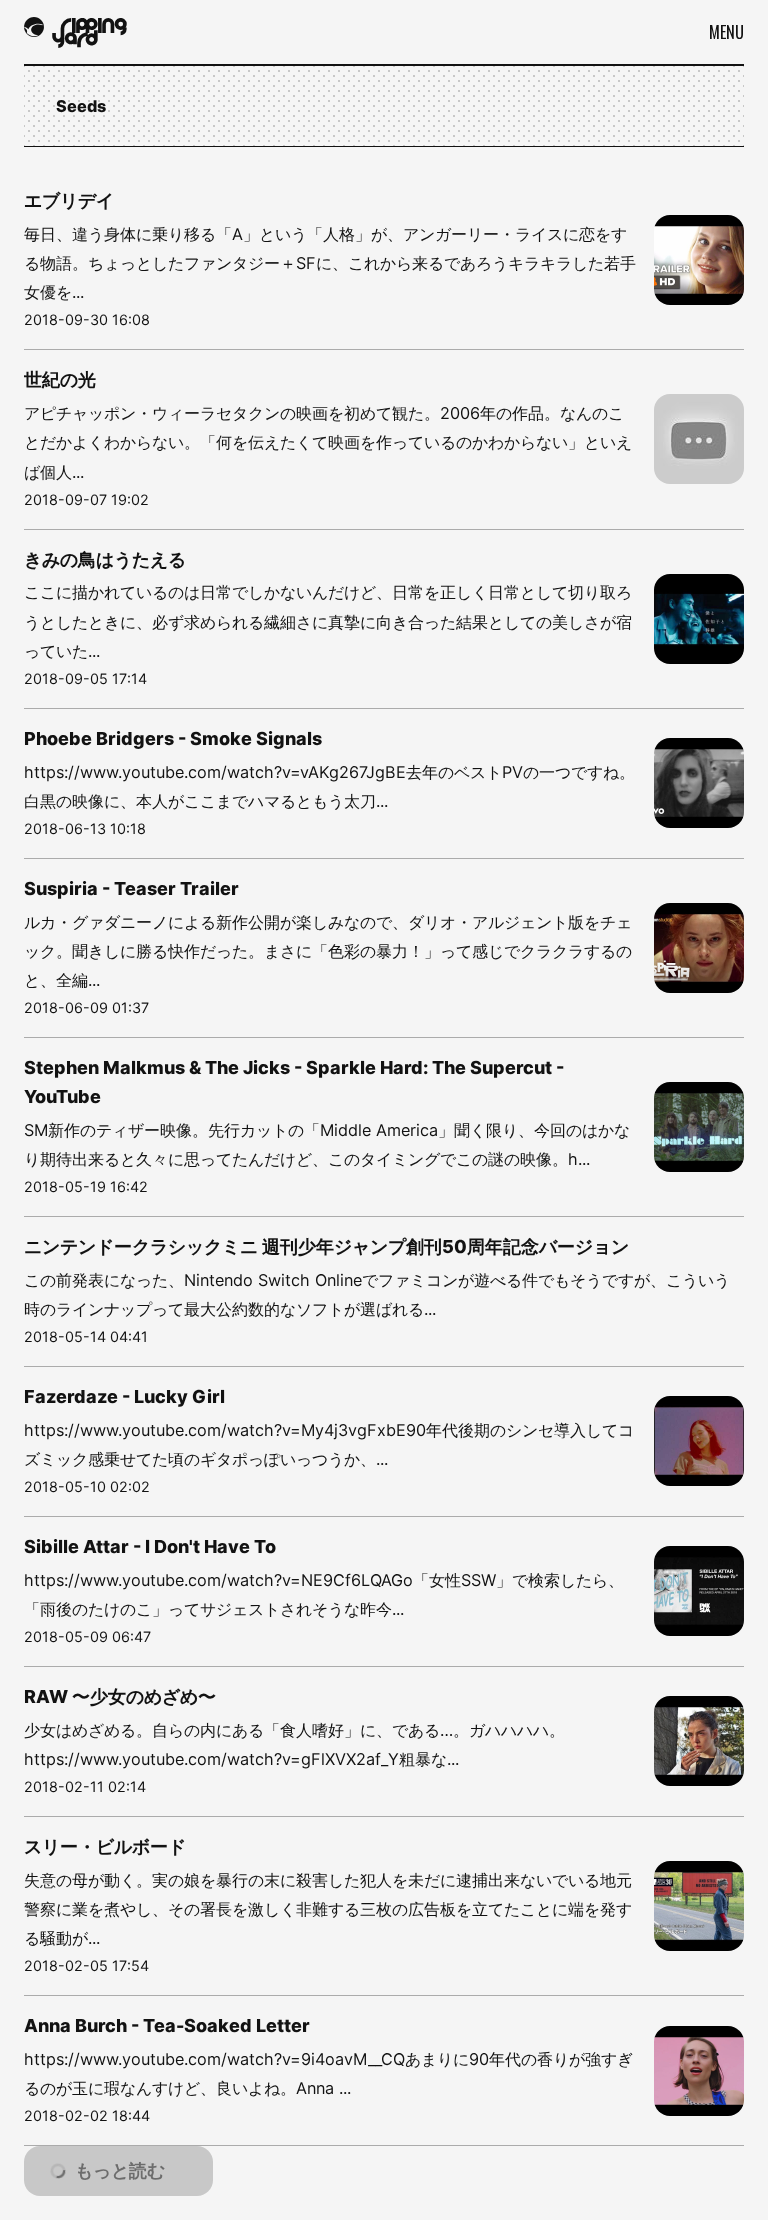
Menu (726, 32)
